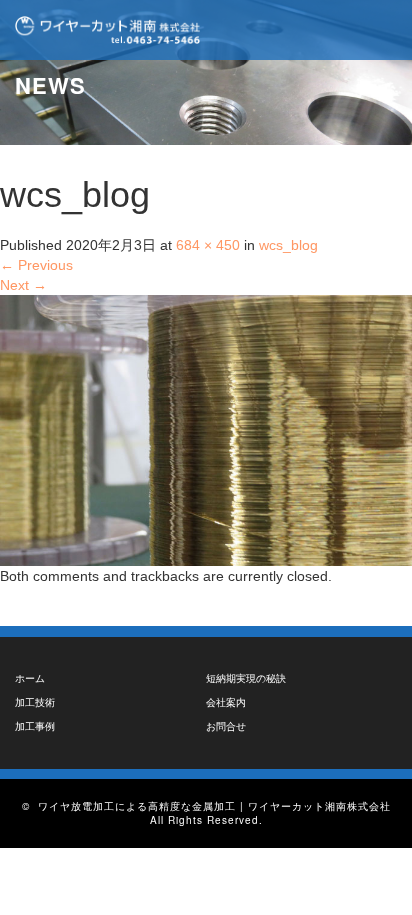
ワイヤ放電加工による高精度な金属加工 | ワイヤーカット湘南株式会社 (214, 806)
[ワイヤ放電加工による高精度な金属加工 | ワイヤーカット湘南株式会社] (107, 30)
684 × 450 (208, 245)
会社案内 (226, 702)
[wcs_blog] (206, 429)
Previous (36, 265)
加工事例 (35, 726)
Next (23, 285)
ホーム (30, 678)
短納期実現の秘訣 (246, 678)
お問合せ (226, 726)
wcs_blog (288, 245)
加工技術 (35, 702)
